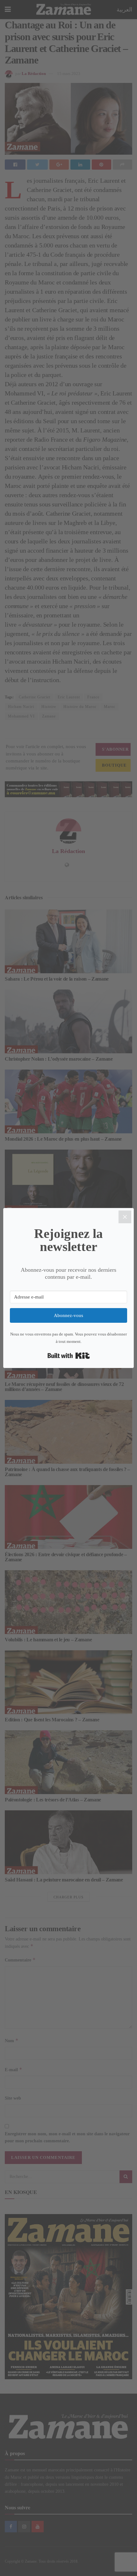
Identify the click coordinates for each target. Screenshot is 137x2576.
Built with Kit (69, 1356)
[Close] (125, 1217)
